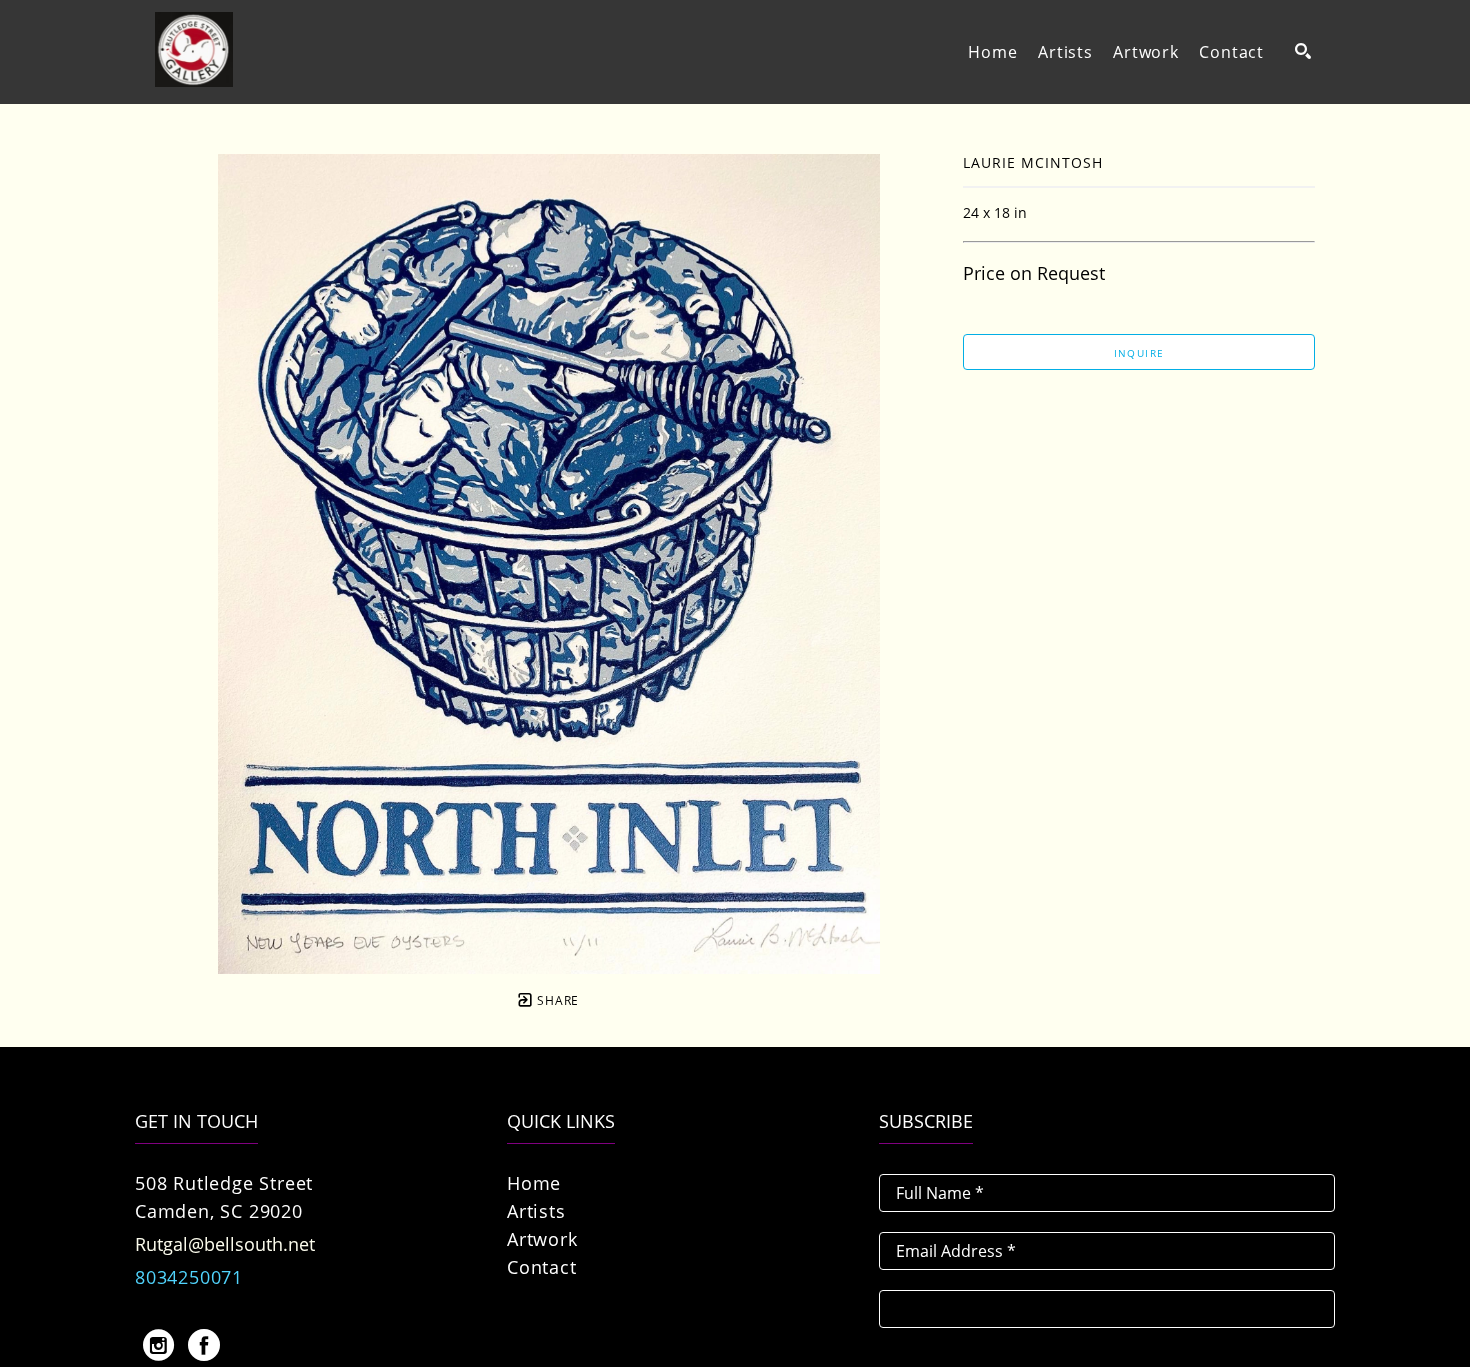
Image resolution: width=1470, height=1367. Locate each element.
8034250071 (189, 1277)
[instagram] (158, 1345)
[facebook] (204, 1345)
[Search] (1303, 51)
